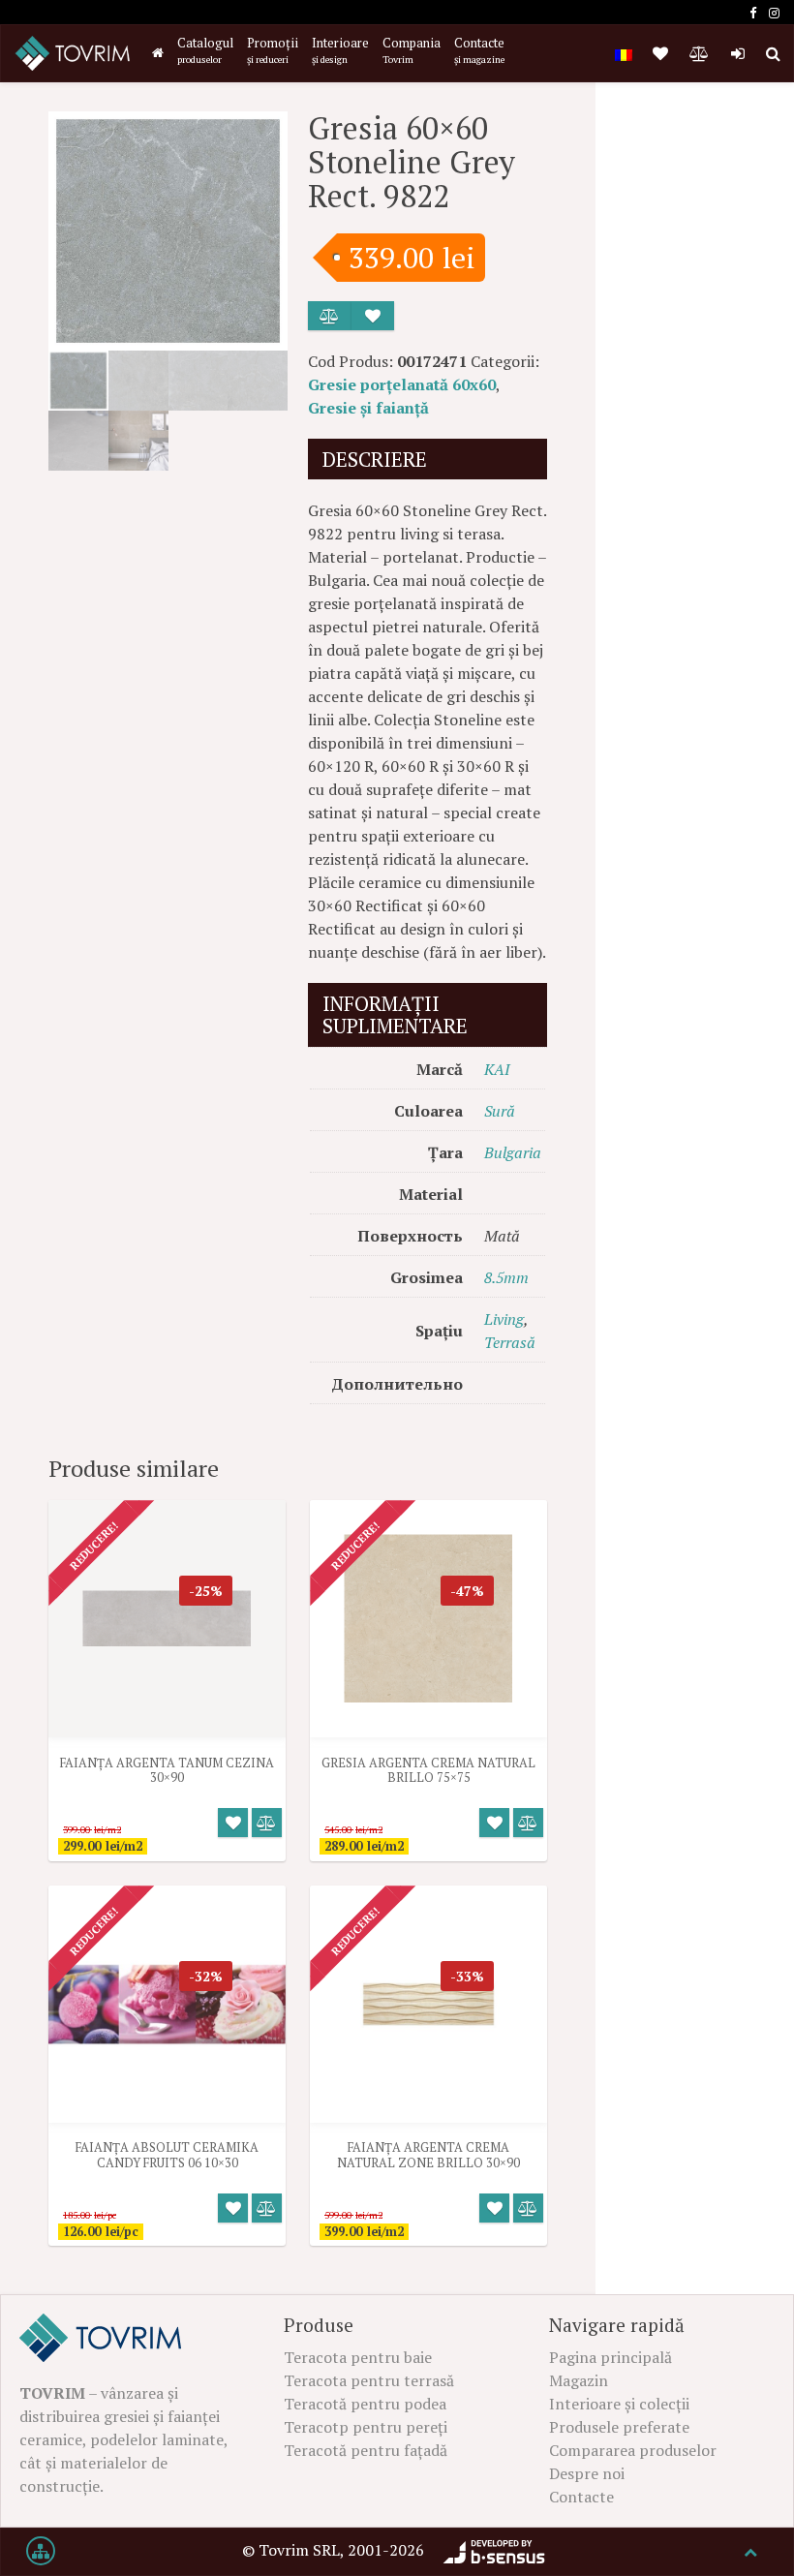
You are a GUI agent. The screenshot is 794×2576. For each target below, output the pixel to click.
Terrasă (510, 1342)
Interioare (340, 50)
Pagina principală (611, 2357)
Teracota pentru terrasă (369, 2380)
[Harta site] (41, 2552)
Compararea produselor (633, 2450)
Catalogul (205, 50)
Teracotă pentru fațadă (366, 2450)
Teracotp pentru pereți (366, 2427)
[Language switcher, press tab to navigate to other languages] (624, 53)
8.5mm (506, 1277)
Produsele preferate (619, 2427)
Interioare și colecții (619, 2404)
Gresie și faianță (368, 408)
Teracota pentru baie (358, 2357)
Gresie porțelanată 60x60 (402, 384)
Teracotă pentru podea (365, 2404)
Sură (500, 1111)
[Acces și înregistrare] (738, 53)
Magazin (579, 2380)
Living (504, 1319)
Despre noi (587, 2473)
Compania (412, 50)
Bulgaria (513, 1152)
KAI (497, 1069)
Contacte (479, 50)
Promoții (273, 50)
